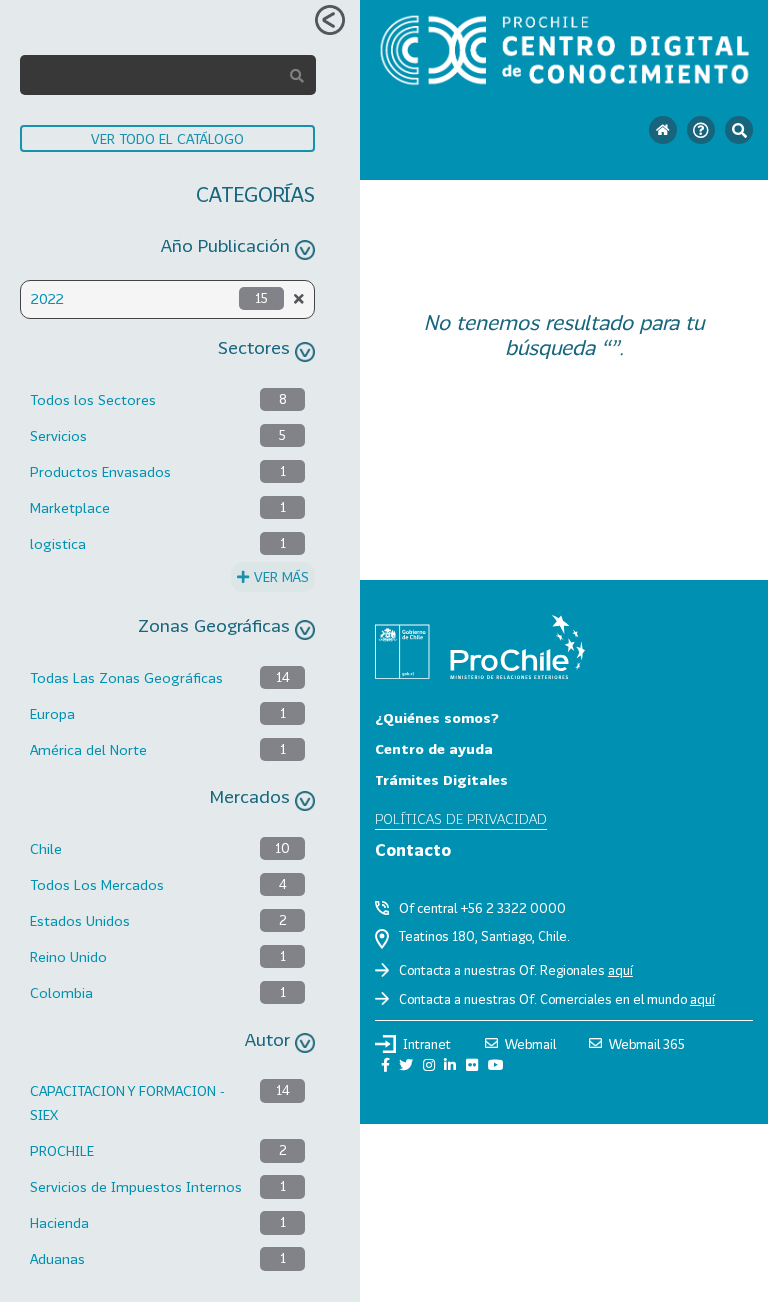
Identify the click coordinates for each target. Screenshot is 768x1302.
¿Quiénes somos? (437, 717)
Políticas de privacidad (461, 818)
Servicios (58, 435)
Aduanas (57, 1258)
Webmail (530, 1044)
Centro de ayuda (434, 748)
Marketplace (70, 507)
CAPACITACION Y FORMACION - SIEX (127, 1102)
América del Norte (88, 749)
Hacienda (59, 1222)
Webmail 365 (647, 1044)
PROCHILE (62, 1150)
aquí (620, 970)
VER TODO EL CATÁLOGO (167, 138)
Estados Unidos (80, 920)
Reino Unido (68, 956)
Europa (52, 713)
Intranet (427, 1044)
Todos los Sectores (93, 399)
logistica (58, 543)
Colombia (61, 992)
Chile (46, 848)
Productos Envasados (100, 471)
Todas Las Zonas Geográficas (126, 677)
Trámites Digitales (441, 779)
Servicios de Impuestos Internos (136, 1186)
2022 (47, 298)
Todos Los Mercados (97, 884)
